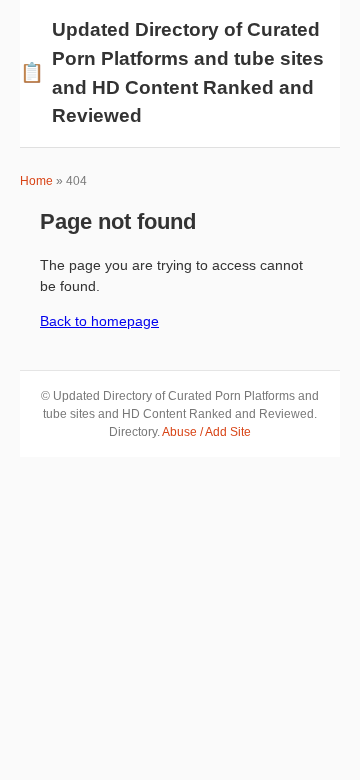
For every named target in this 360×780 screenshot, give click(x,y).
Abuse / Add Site (206, 432)
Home (36, 181)
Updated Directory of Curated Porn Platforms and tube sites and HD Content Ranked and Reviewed (172, 72)
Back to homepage (99, 321)
